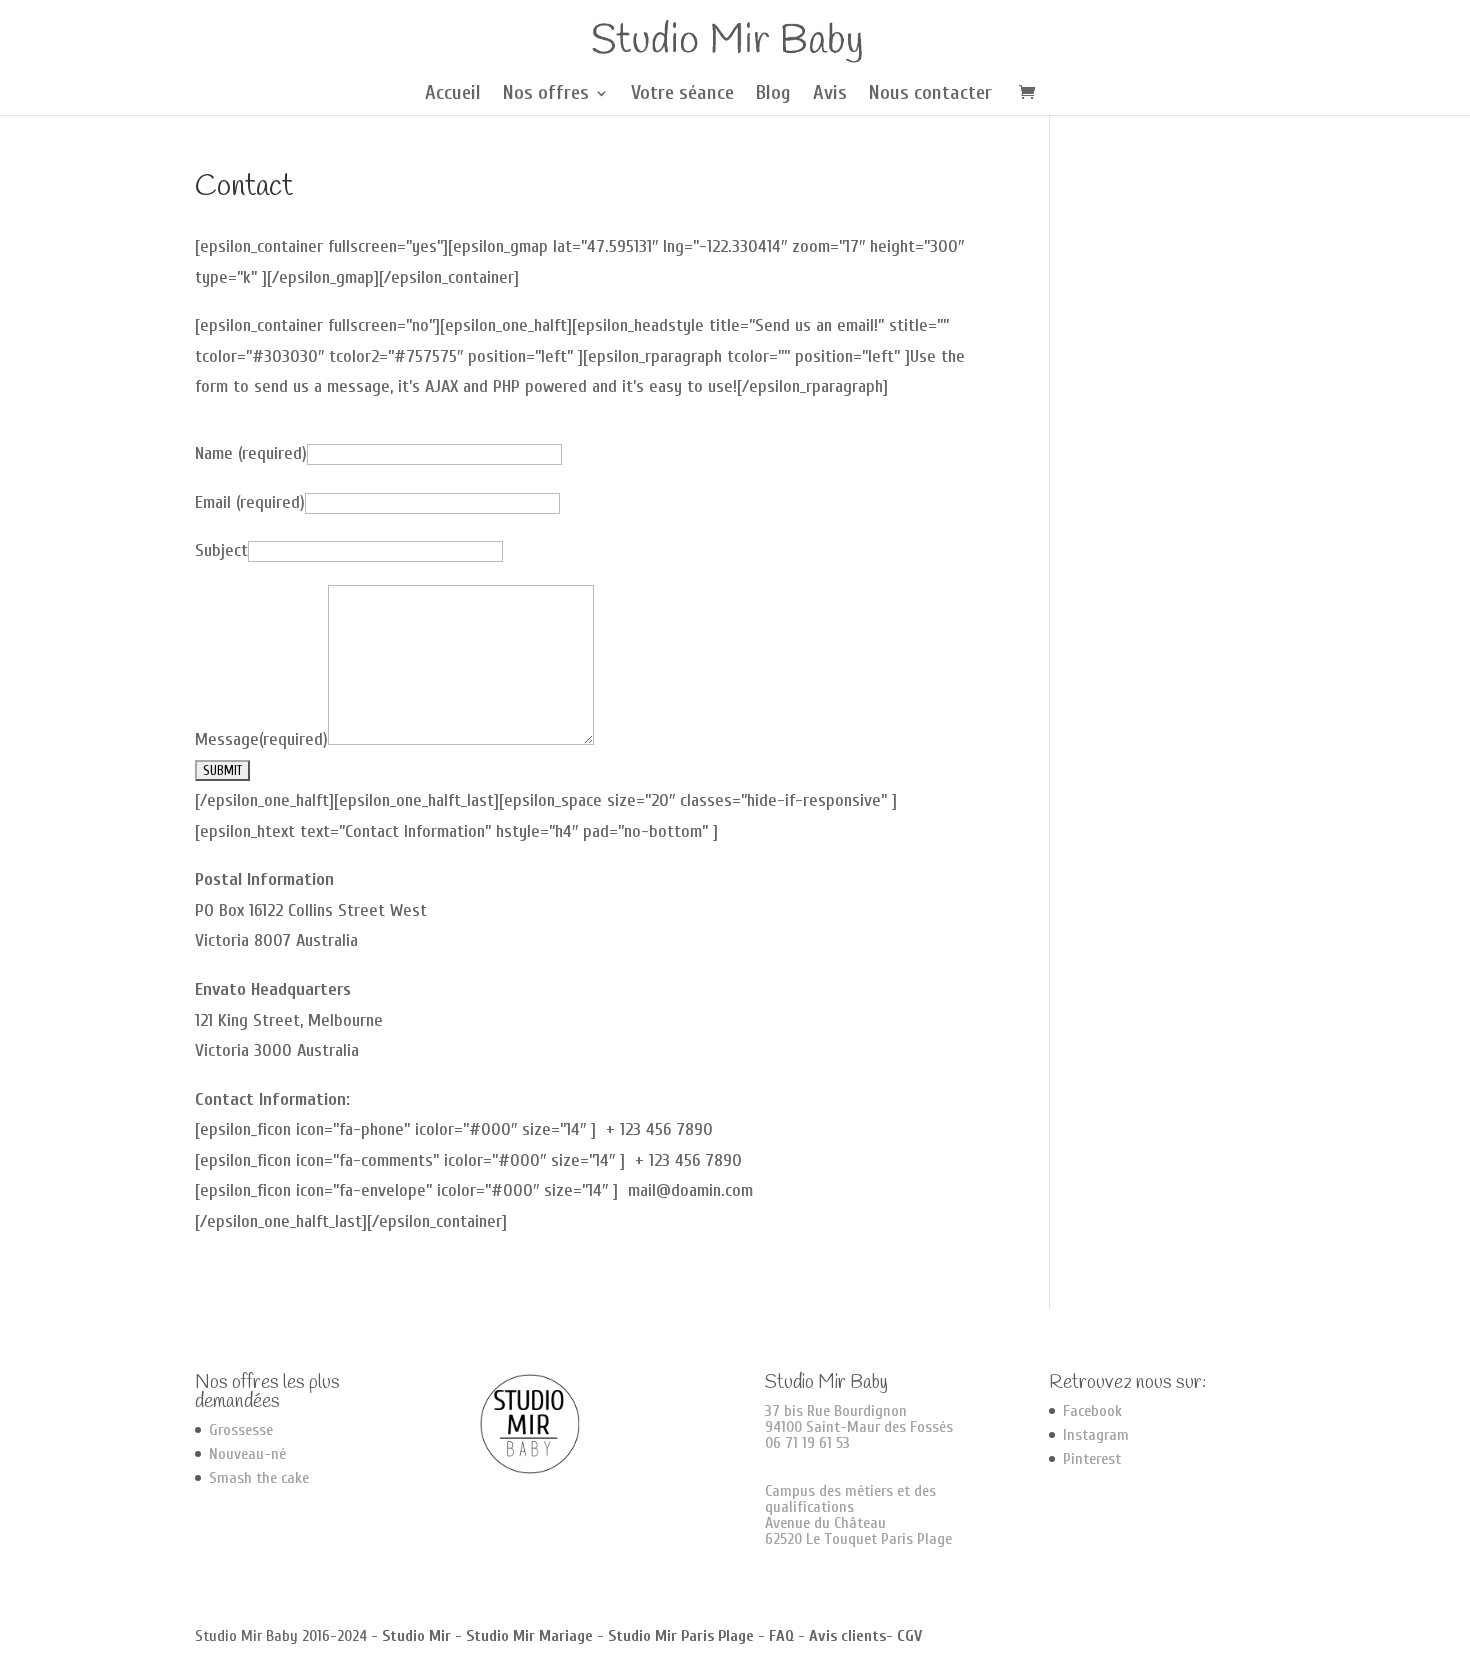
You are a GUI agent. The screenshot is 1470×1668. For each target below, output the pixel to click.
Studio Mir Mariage (529, 1636)
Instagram (1096, 1435)
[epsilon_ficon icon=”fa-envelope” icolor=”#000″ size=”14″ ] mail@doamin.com (474, 1190)
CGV (909, 1636)
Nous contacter (930, 95)
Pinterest (1092, 1459)
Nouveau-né (247, 1454)
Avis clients (847, 1636)
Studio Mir (416, 1636)
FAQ (781, 1636)
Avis (830, 95)
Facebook (1092, 1411)
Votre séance (682, 95)
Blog (773, 95)
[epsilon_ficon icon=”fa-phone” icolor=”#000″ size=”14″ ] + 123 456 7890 (454, 1129)
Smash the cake (259, 1478)
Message (261, 739)
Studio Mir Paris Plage (681, 1636)
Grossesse (241, 1430)
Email (250, 502)
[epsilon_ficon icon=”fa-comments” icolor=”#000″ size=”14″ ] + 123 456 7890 (468, 1160)
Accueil (453, 95)
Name (251, 453)
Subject (221, 550)
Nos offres (546, 95)
